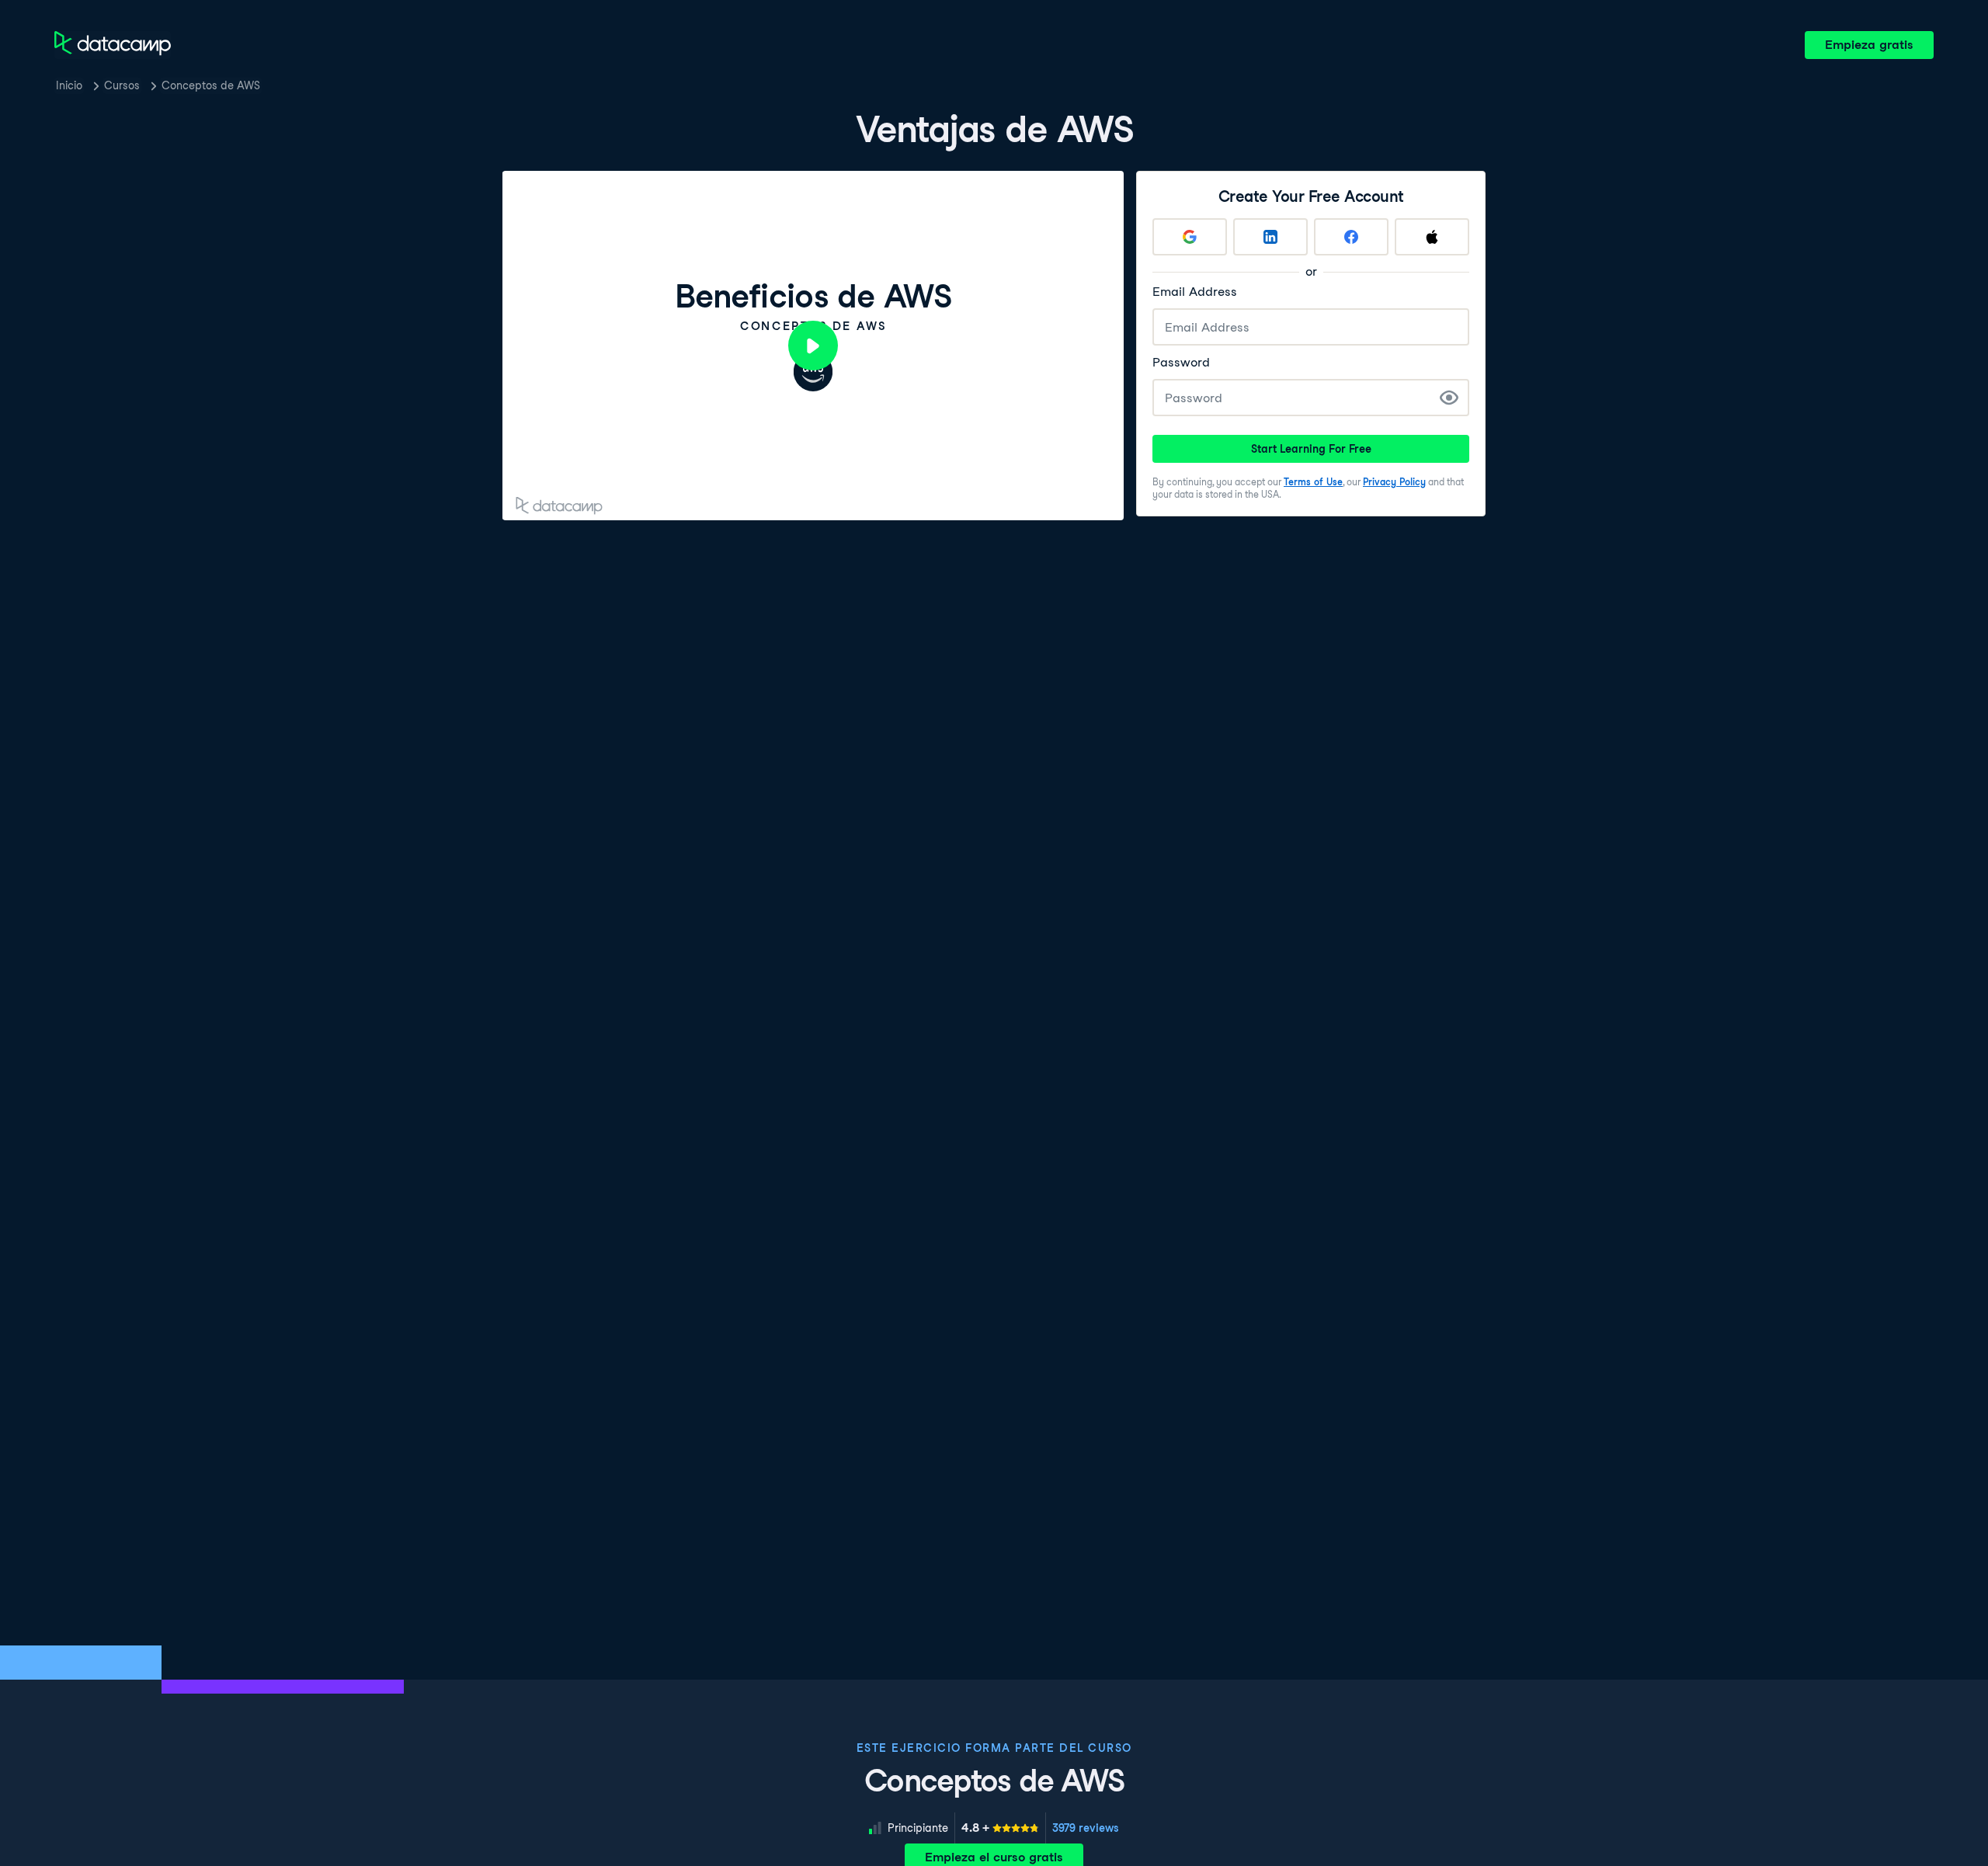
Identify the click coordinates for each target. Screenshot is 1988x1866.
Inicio (69, 85)
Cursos (122, 85)
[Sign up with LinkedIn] (1270, 237)
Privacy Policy (1394, 482)
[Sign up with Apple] (1432, 237)
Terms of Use (1313, 482)
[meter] (1000, 1828)
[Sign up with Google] (1190, 237)
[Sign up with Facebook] (1351, 237)
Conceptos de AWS (211, 85)
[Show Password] (1449, 398)
